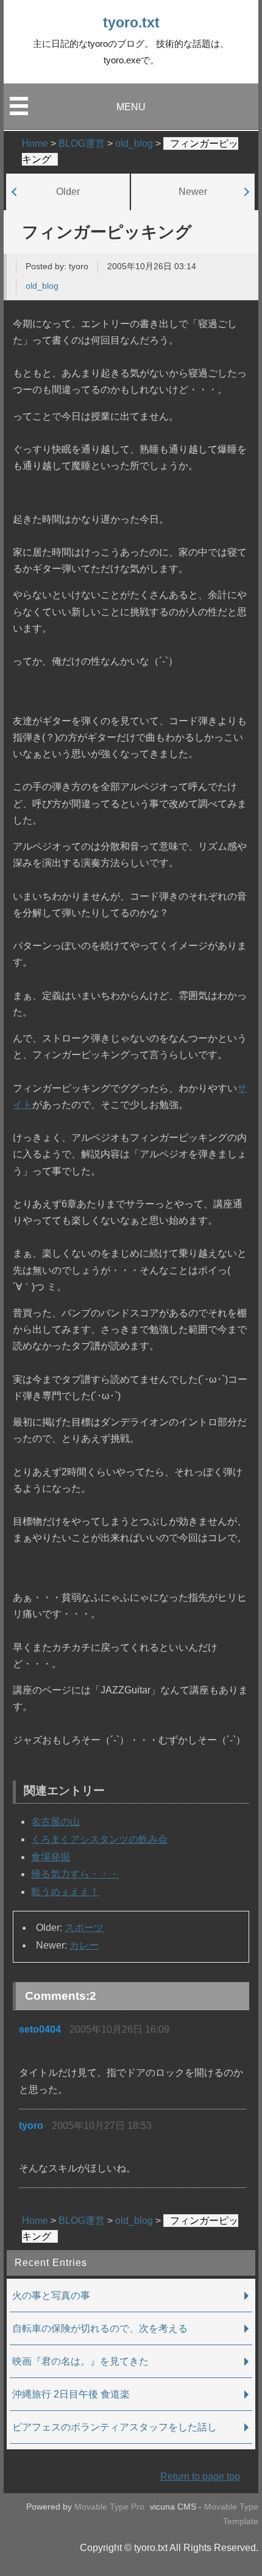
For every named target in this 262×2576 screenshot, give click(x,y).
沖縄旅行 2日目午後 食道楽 (71, 2394)
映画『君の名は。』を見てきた (80, 2361)
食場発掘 (51, 1857)
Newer (193, 191)
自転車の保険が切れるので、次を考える (100, 2328)
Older (68, 191)
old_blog (42, 286)
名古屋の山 (55, 1822)
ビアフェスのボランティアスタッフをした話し (115, 2427)
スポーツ (84, 1928)
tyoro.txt (131, 23)
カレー (84, 1945)
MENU (131, 107)
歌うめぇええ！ (65, 1892)
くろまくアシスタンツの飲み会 (99, 1839)
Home (35, 2221)
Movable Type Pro (109, 2507)
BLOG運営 (82, 2221)
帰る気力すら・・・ (75, 1874)
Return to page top (200, 2476)
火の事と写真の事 (51, 2295)
